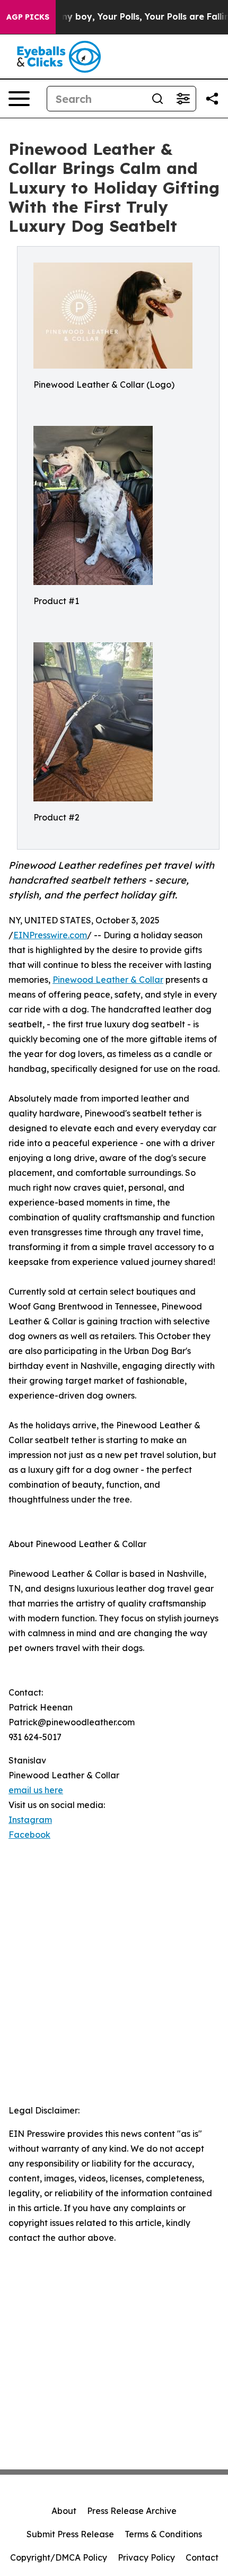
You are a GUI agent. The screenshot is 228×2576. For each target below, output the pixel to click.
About (64, 2511)
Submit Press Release (70, 2534)
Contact (202, 2557)
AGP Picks (28, 17)
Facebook (29, 1835)
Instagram (30, 1820)
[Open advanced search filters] (183, 99)
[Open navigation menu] (19, 99)
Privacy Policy (146, 2557)
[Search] (157, 99)
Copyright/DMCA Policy (59, 2557)
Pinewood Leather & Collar (108, 980)
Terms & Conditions (163, 2534)
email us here (36, 1790)
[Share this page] (212, 99)
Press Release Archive (132, 2511)
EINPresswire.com (50, 935)
